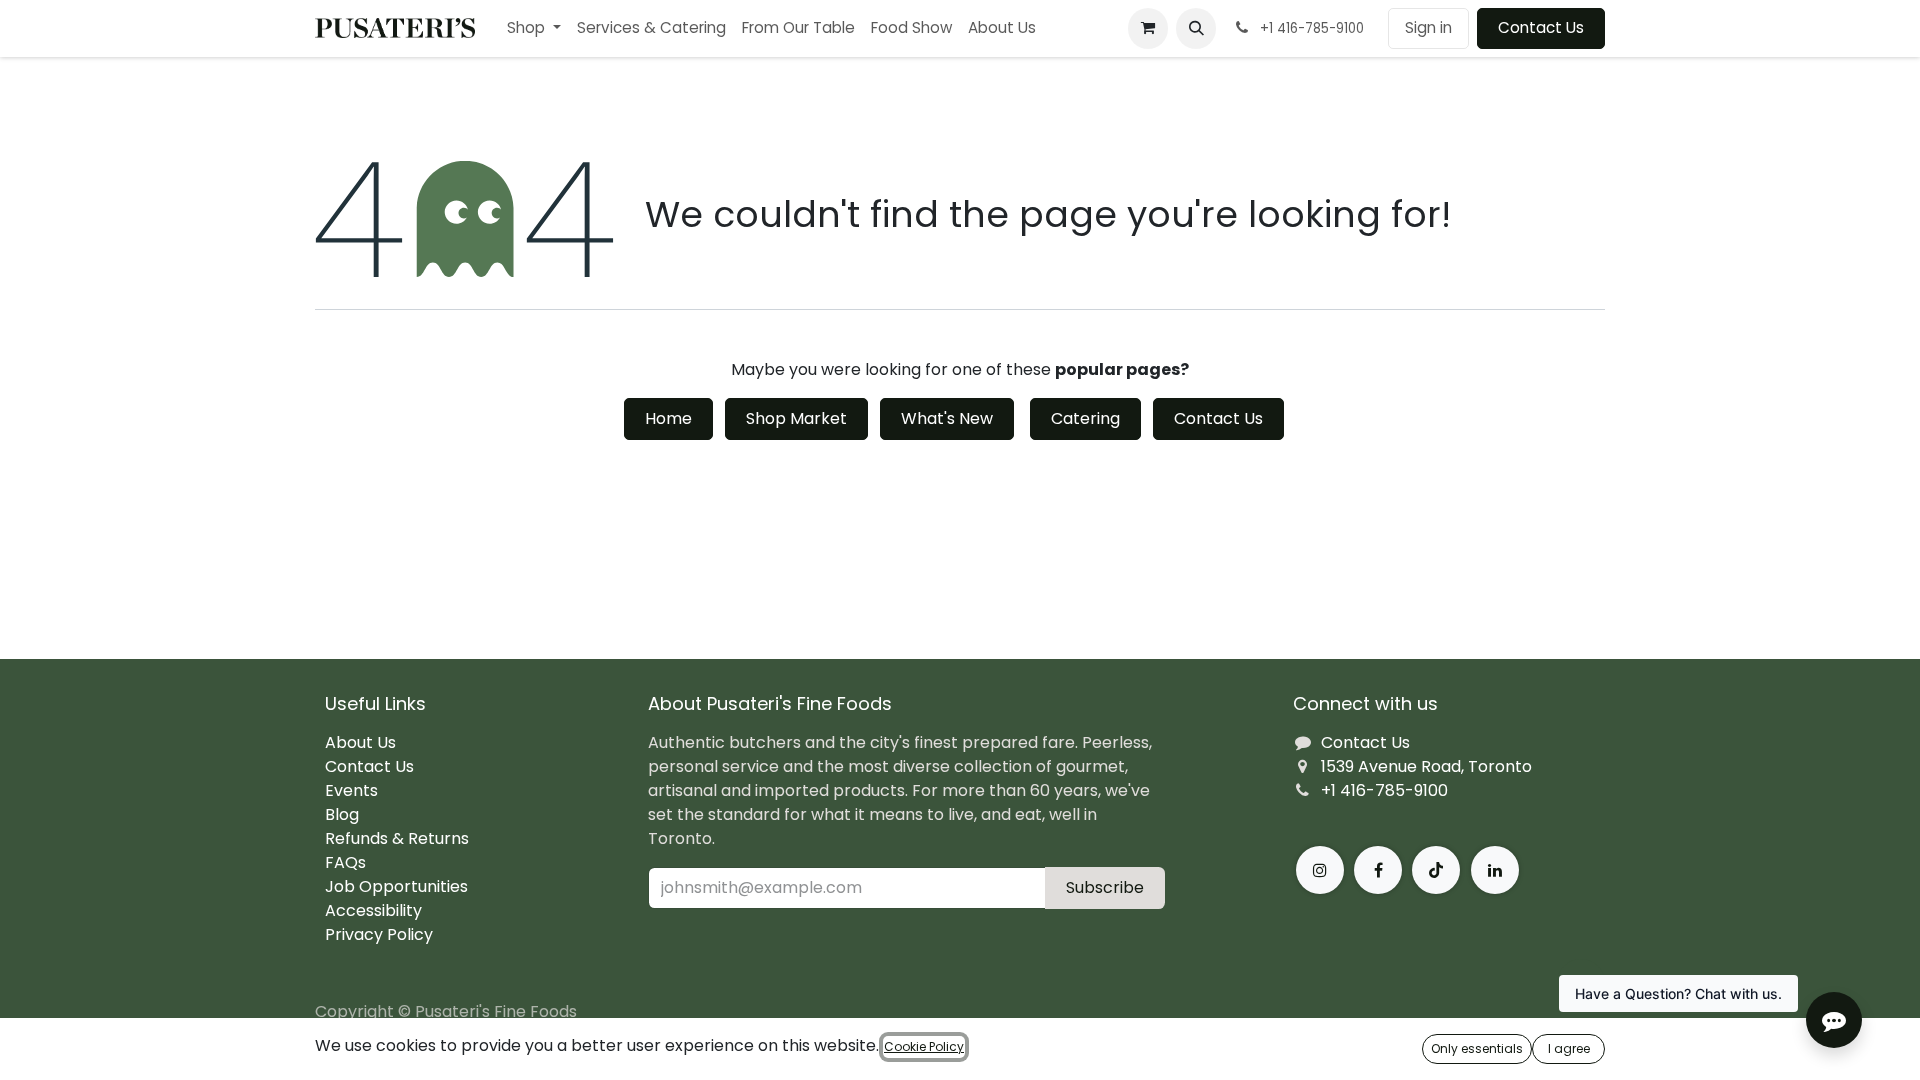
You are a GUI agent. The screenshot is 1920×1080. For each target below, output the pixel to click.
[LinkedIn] (1495, 870)
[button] (1196, 28)
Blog (342, 814)
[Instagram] (1320, 870)
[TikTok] (1436, 870)
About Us (360, 742)
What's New (947, 418)
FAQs (345, 862)
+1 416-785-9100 (1384, 790)
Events (351, 790)
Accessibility (373, 910)
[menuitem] (534, 28)
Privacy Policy (379, 934)
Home (668, 418)
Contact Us (1541, 27)
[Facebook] (1378, 870)
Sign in (1428, 27)
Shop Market (796, 418)
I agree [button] (1569, 1048)
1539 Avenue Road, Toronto (1426, 766)
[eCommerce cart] (1148, 28)
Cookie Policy (924, 1046)
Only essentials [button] (1477, 1048)
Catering (1085, 418)
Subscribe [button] (1105, 887)
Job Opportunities (396, 886)
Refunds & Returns (397, 838)
